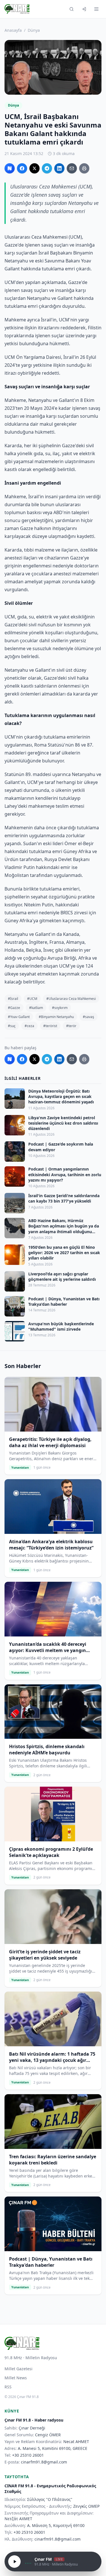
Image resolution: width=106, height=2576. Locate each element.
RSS (8, 2387)
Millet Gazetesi (19, 2369)
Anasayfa (13, 30)
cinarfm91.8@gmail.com (44, 2462)
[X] (34, 168)
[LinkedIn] (59, 168)
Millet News (16, 2378)
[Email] (72, 168)
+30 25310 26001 (28, 2455)
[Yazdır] (84, 168)
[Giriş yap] (84, 9)
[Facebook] (22, 168)
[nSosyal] (10, 168)
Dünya (34, 30)
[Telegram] (47, 168)
